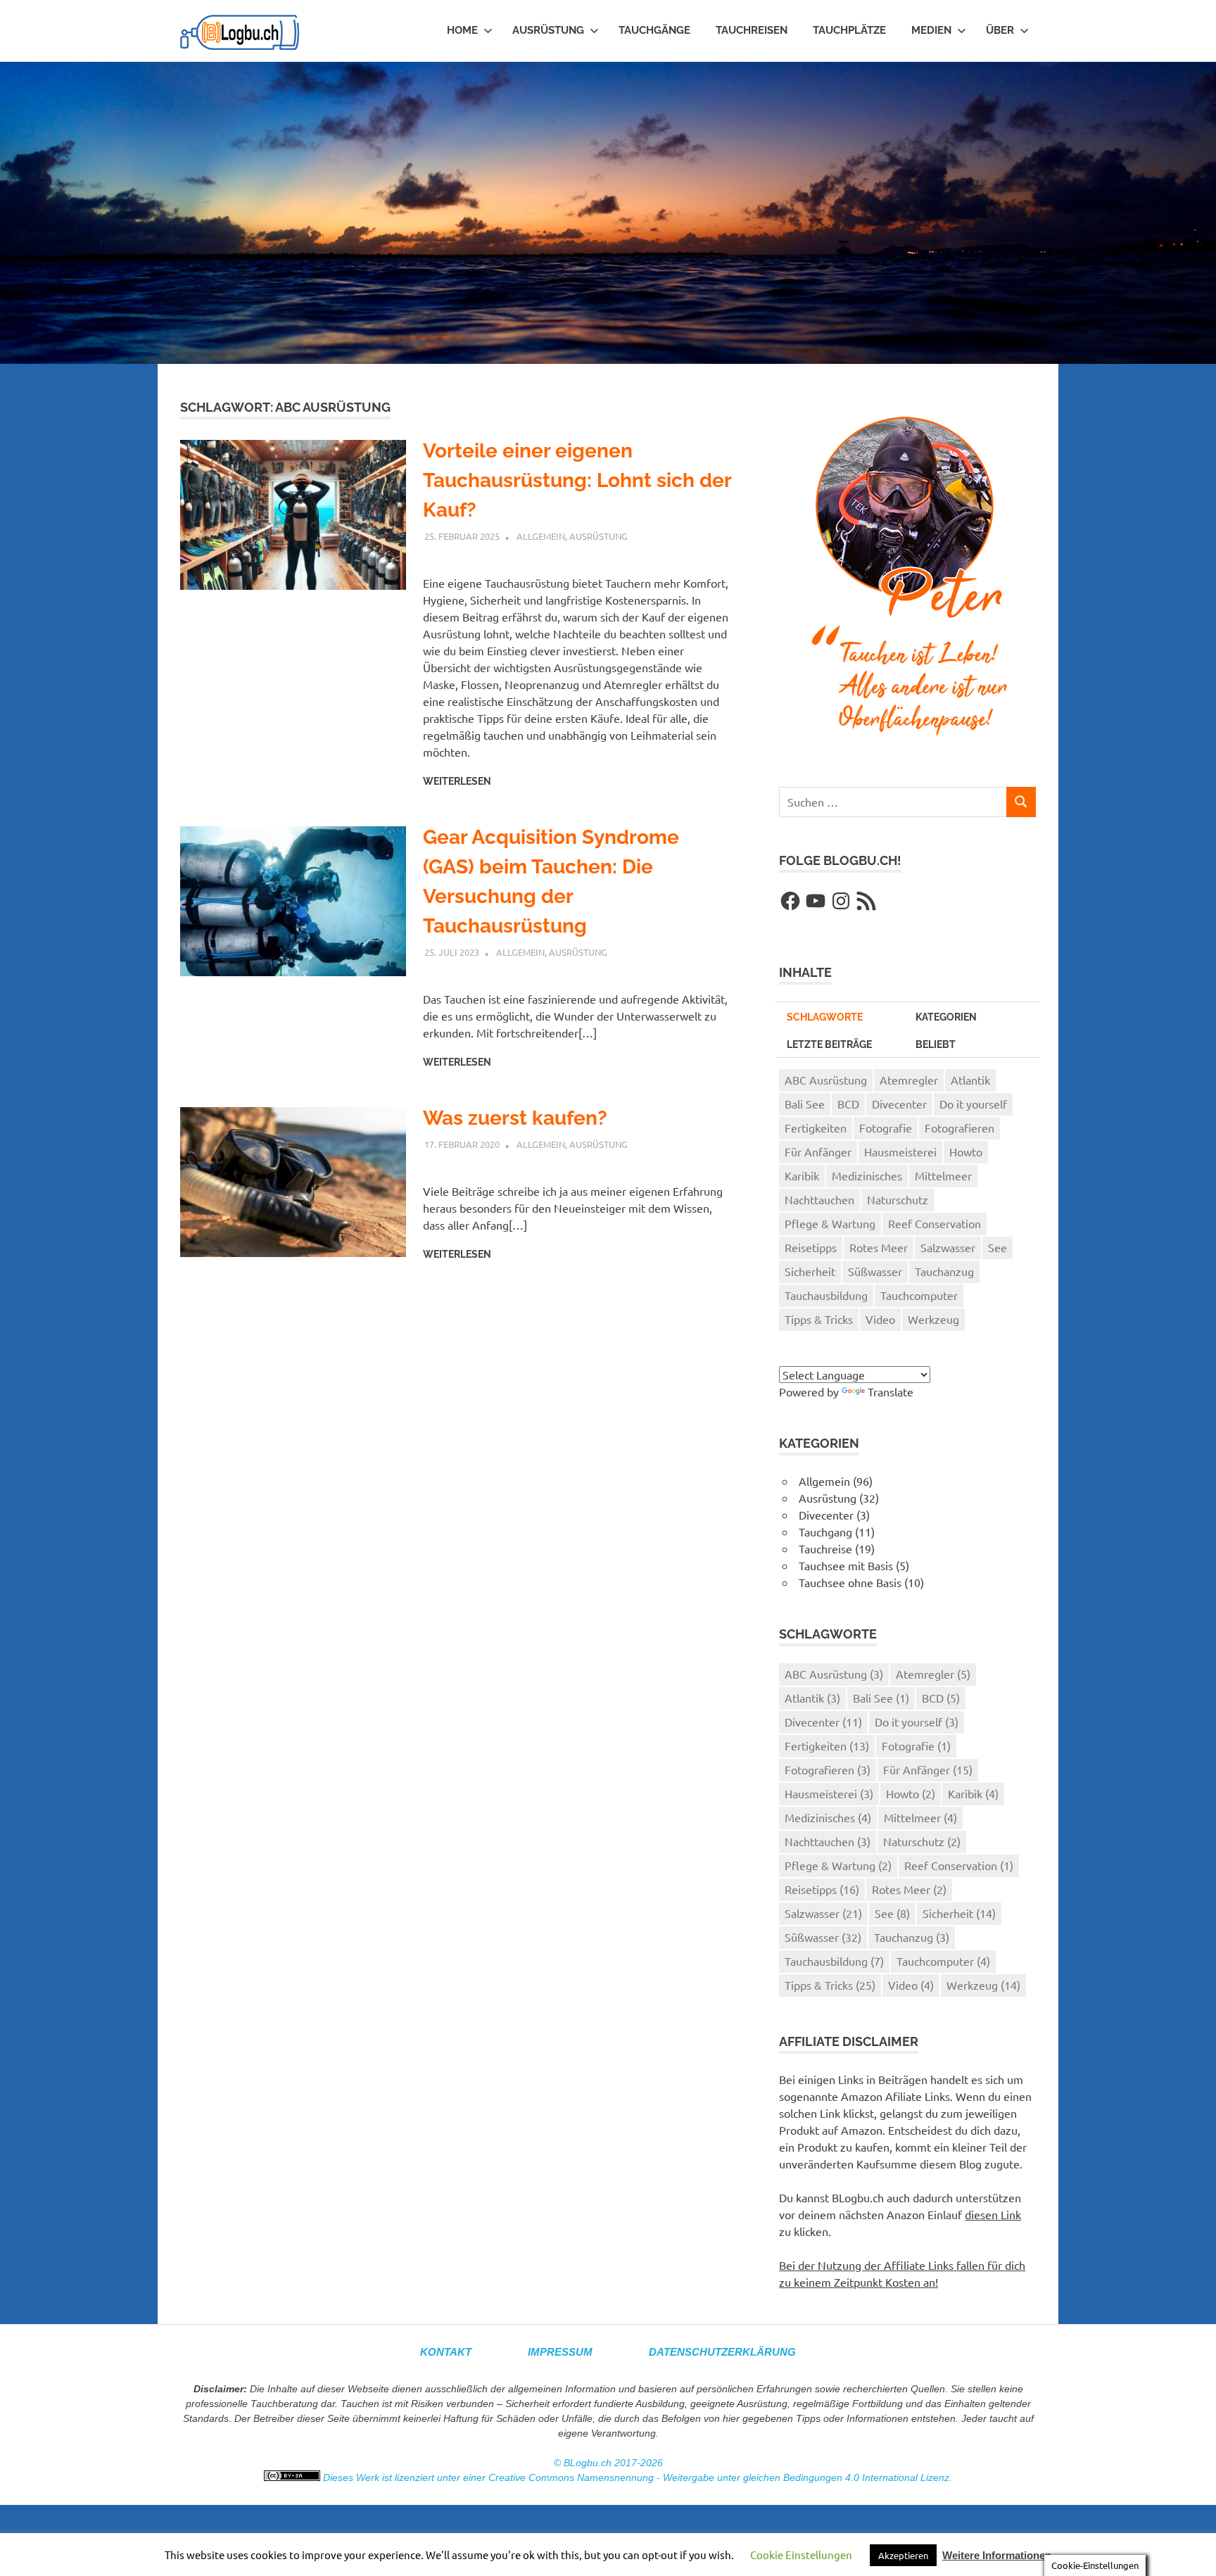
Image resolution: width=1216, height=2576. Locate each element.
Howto (966, 1151)
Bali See (805, 1104)
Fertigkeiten (816, 1128)
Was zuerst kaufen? (515, 1118)
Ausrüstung (548, 30)
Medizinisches (867, 1175)
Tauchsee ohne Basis (850, 1582)
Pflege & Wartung (830, 1223)
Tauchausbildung (826, 1295)
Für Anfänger (818, 1151)
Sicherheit (810, 1271)
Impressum (560, 2352)
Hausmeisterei (900, 1151)
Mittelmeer (943, 1175)
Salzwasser (948, 1247)
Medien (931, 30)
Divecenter (899, 1104)
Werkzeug (933, 1319)
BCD (848, 1104)
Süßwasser (875, 1271)
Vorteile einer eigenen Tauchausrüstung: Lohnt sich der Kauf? (577, 480)
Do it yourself (973, 1104)
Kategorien (946, 1017)
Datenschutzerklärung (722, 2352)
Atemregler (909, 1080)
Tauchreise (825, 1548)
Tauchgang (825, 1532)
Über (1000, 30)
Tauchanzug (944, 1271)
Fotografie (886, 1128)
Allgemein (541, 536)
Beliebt (936, 1044)
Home (462, 30)
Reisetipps (811, 1247)
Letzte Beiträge (829, 1044)
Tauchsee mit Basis (846, 1565)
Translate (891, 1391)
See (997, 1247)
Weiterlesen (457, 781)
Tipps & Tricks (819, 1319)
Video (880, 1319)
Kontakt (446, 2352)
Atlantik (970, 1080)
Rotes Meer (879, 1247)
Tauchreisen (752, 30)
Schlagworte (825, 1017)
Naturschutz (898, 1199)
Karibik (802, 1175)
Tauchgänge (654, 30)
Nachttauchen (819, 1199)
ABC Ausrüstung (826, 1080)
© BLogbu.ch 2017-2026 (608, 2463)
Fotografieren (959, 1128)
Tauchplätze (849, 30)
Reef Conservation (935, 1223)
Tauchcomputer (919, 1295)
